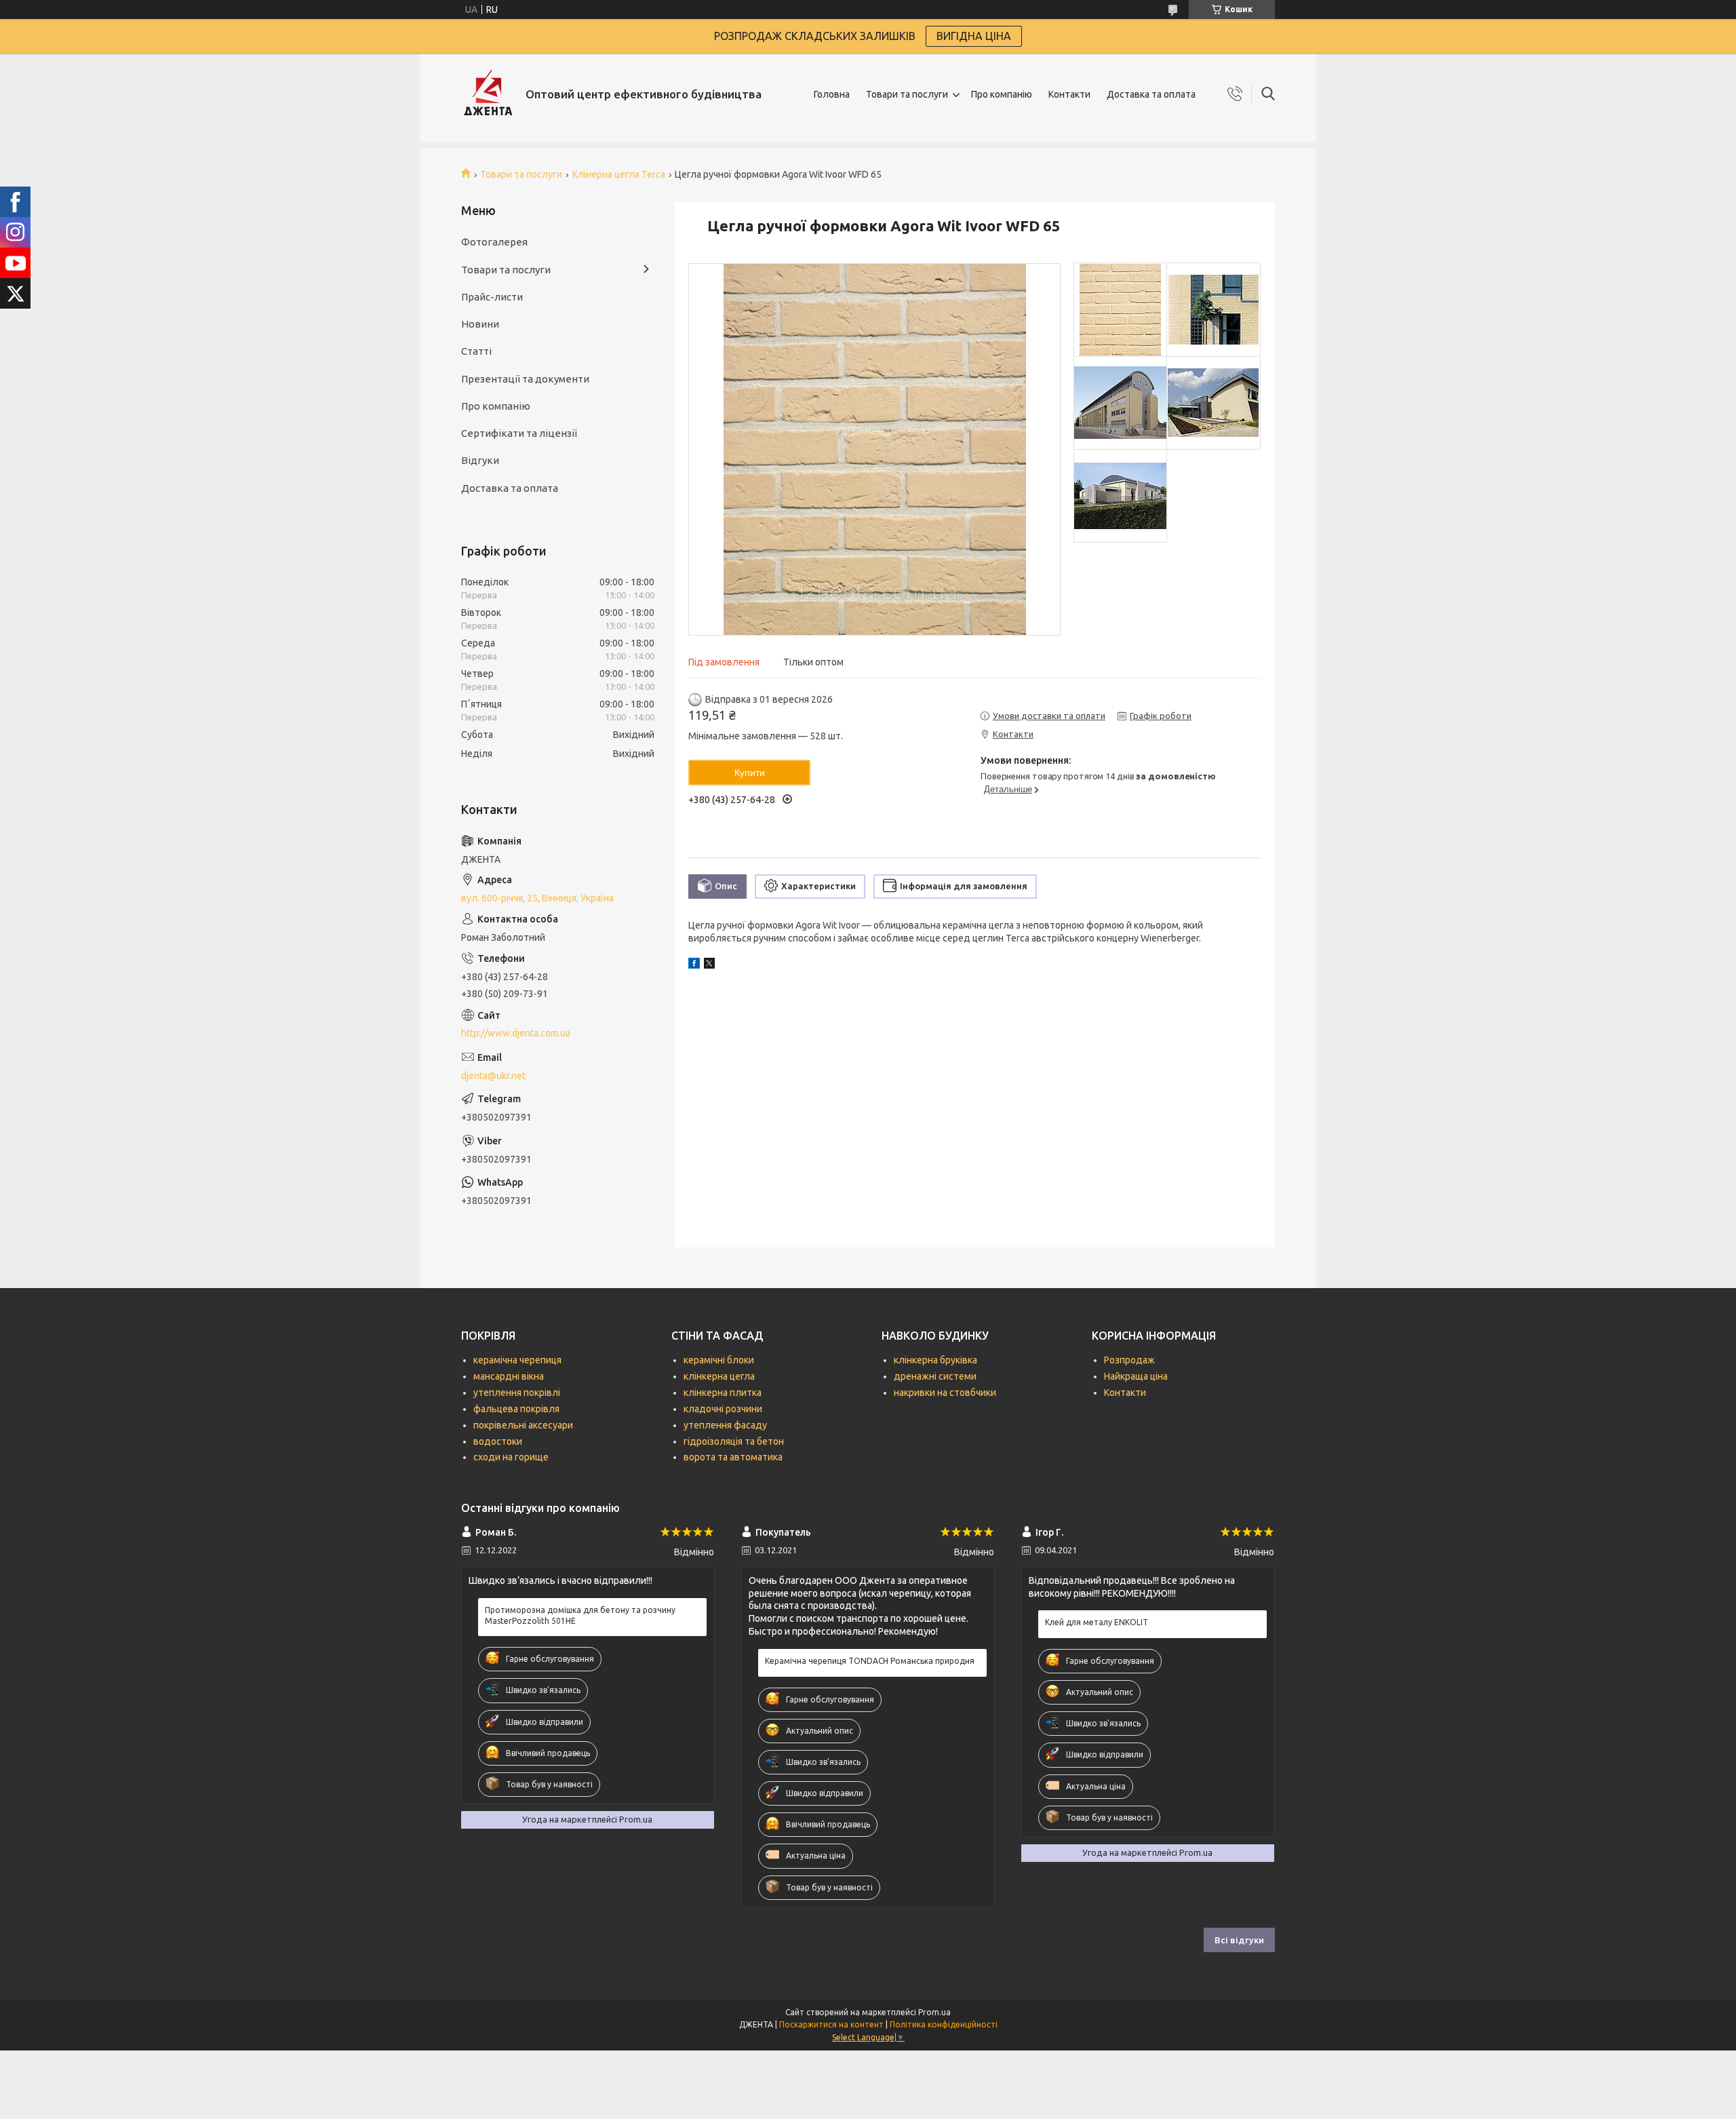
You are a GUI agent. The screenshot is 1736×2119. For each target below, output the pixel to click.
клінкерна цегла (719, 1376)
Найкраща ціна (1136, 1376)
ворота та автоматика (733, 1457)
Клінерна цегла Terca (619, 174)
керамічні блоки (719, 1360)
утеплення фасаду (725, 1425)
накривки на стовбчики (945, 1393)
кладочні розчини (723, 1409)
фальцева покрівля (516, 1409)
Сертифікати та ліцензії (519, 433)
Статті (476, 351)
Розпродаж (1129, 1360)
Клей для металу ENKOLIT (1097, 1622)
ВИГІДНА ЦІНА (974, 36)
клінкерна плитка (723, 1393)
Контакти (1069, 94)
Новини (480, 324)
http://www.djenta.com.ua (516, 1033)
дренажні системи (935, 1376)
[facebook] (694, 965)
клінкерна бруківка (935, 1360)
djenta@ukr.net (493, 1076)
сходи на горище (511, 1457)
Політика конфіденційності (944, 2024)
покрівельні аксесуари (523, 1425)
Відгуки (480, 460)
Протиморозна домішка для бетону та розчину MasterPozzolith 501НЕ (580, 1615)
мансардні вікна (509, 1376)
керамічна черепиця (517, 1360)
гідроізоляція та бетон (734, 1441)
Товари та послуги (907, 94)
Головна (832, 94)
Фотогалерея (494, 242)
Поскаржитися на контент (831, 2024)
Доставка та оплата (1151, 94)
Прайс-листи (492, 297)
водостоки (498, 1441)
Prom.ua (934, 2012)
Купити (750, 773)
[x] (709, 965)
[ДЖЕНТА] (488, 94)
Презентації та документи (525, 379)
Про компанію (1002, 94)
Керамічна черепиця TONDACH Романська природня (870, 1661)
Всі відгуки (1239, 1940)
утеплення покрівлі (517, 1393)
